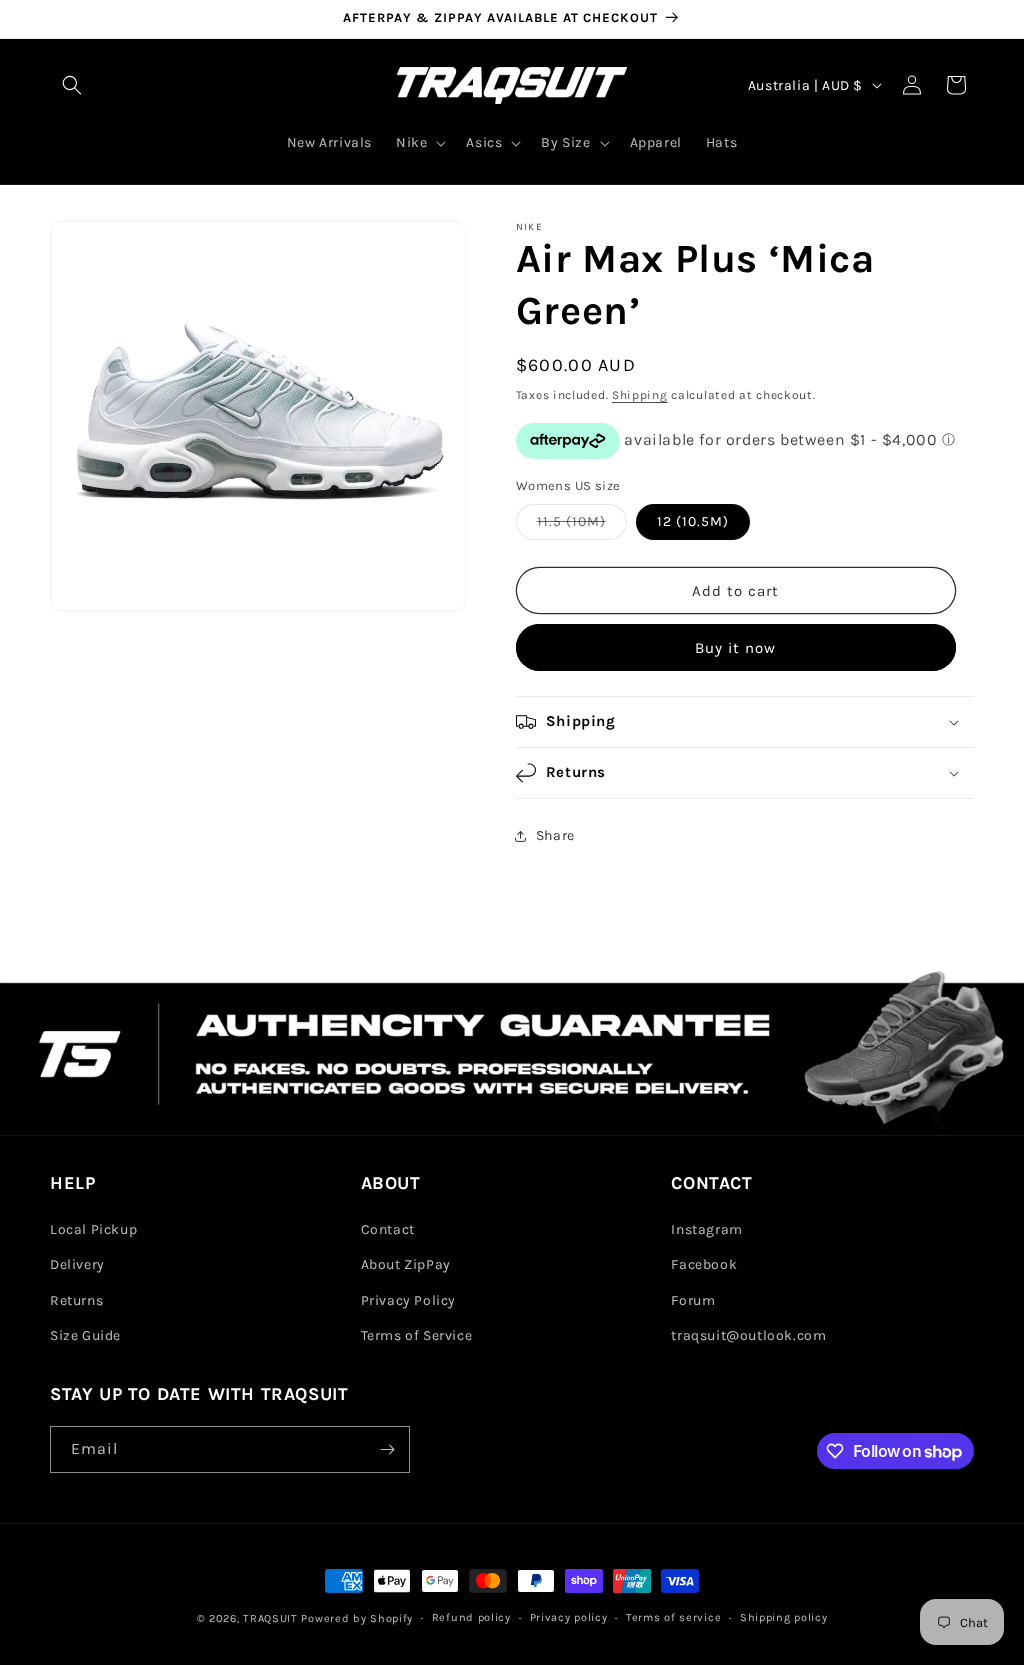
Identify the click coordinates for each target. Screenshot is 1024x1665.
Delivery (77, 1264)
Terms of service (673, 1617)
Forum (693, 1300)
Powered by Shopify (357, 1618)
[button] (72, 85)
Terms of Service (417, 1335)
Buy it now (735, 648)
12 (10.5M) (693, 521)
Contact (388, 1229)
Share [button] (555, 835)
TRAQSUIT (270, 1618)
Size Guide (85, 1335)
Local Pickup (93, 1229)
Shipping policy (784, 1617)
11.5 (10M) (582, 526)
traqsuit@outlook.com (748, 1335)
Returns (76, 1300)
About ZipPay (406, 1264)
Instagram (706, 1229)
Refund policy (471, 1617)
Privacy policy (569, 1617)
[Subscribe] (387, 1449)
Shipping (640, 395)
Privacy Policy (408, 1300)
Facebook (704, 1264)
